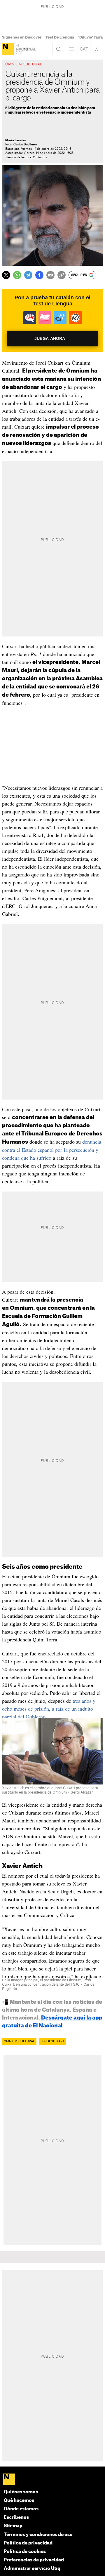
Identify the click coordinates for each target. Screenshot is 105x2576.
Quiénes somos (21, 2492)
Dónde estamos (21, 2509)
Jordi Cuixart (53, 2041)
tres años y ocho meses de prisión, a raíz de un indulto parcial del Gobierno (49, 1709)
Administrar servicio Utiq (32, 2569)
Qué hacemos (19, 2501)
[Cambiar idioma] (84, 49)
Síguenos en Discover (22, 37)
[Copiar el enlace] (62, 275)
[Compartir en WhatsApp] (17, 275)
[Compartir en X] (6, 275)
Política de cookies (25, 2552)
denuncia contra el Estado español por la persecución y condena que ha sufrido (52, 1150)
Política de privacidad (28, 2543)
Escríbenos (16, 2517)
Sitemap (13, 2526)
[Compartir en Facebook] (39, 275)
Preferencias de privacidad (34, 2560)
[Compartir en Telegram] (28, 275)
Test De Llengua (60, 37)
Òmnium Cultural (19, 2041)
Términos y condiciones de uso (38, 2535)
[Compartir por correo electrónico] (50, 275)
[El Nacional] (8, 49)
